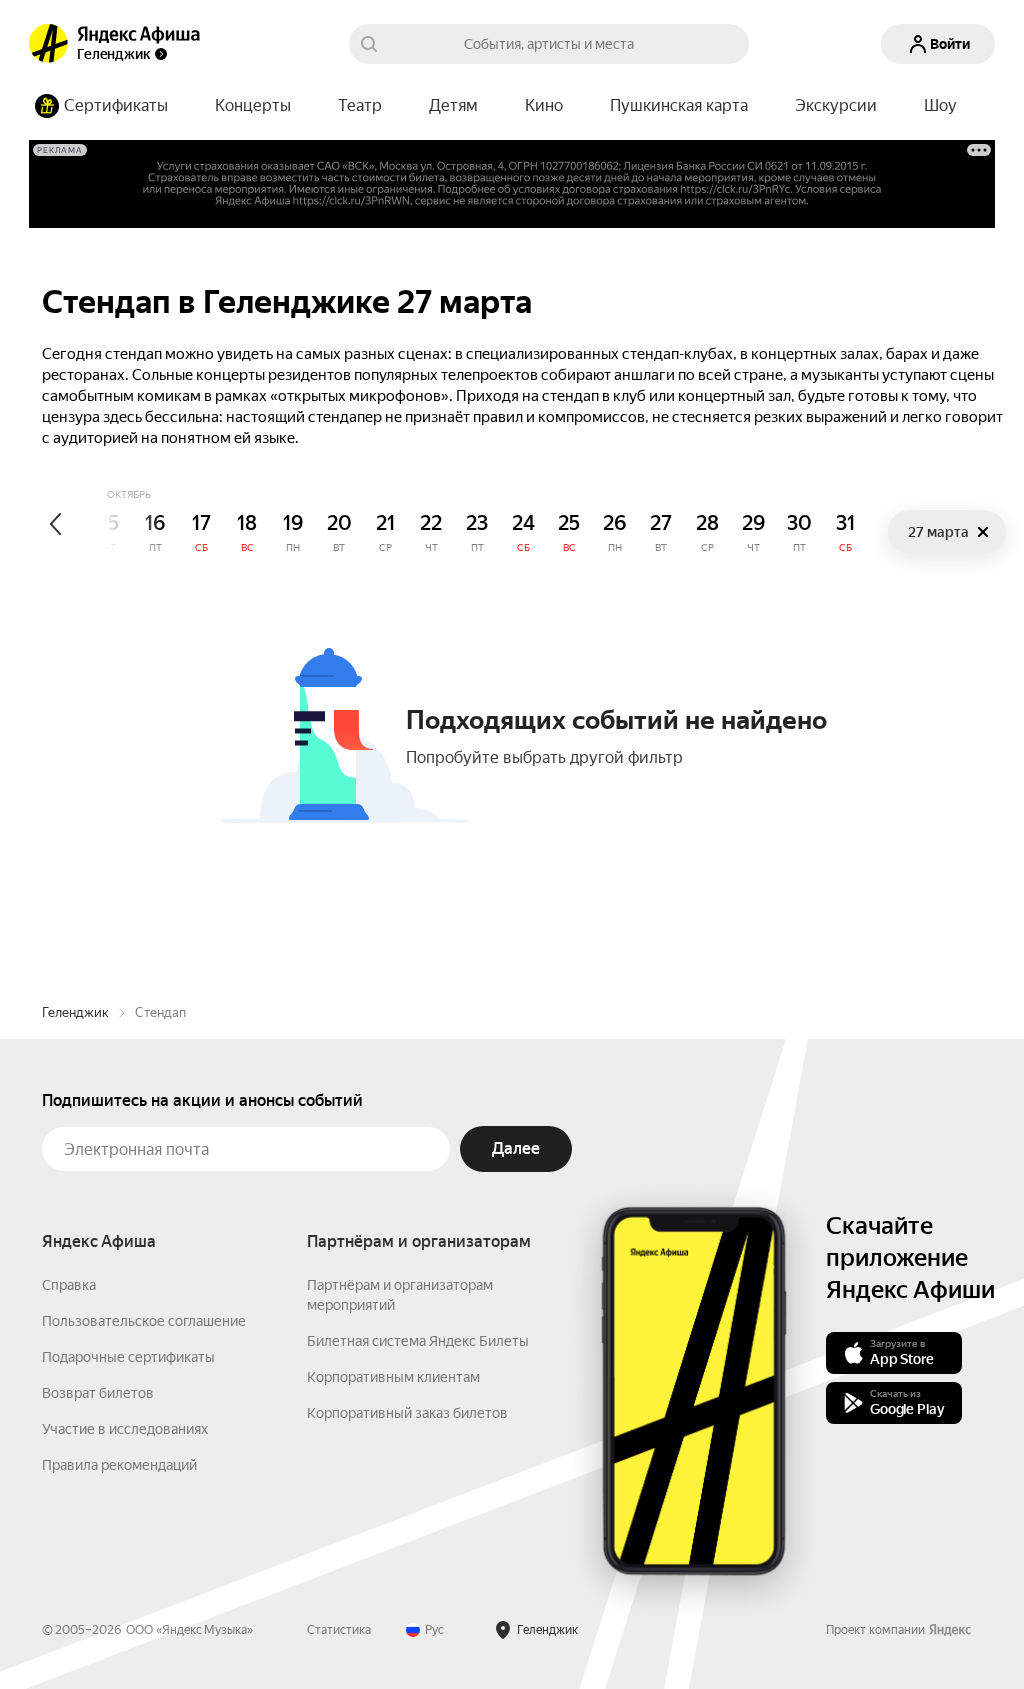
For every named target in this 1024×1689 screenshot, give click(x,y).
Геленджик (75, 1012)
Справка (69, 1285)
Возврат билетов (98, 1393)
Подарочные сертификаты (128, 1357)
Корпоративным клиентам (393, 1377)
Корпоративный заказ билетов (407, 1413)
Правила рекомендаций (119, 1465)
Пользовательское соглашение (144, 1321)
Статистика (339, 1630)
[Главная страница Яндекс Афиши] (49, 44)
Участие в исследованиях (125, 1429)
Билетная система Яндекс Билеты (418, 1341)
